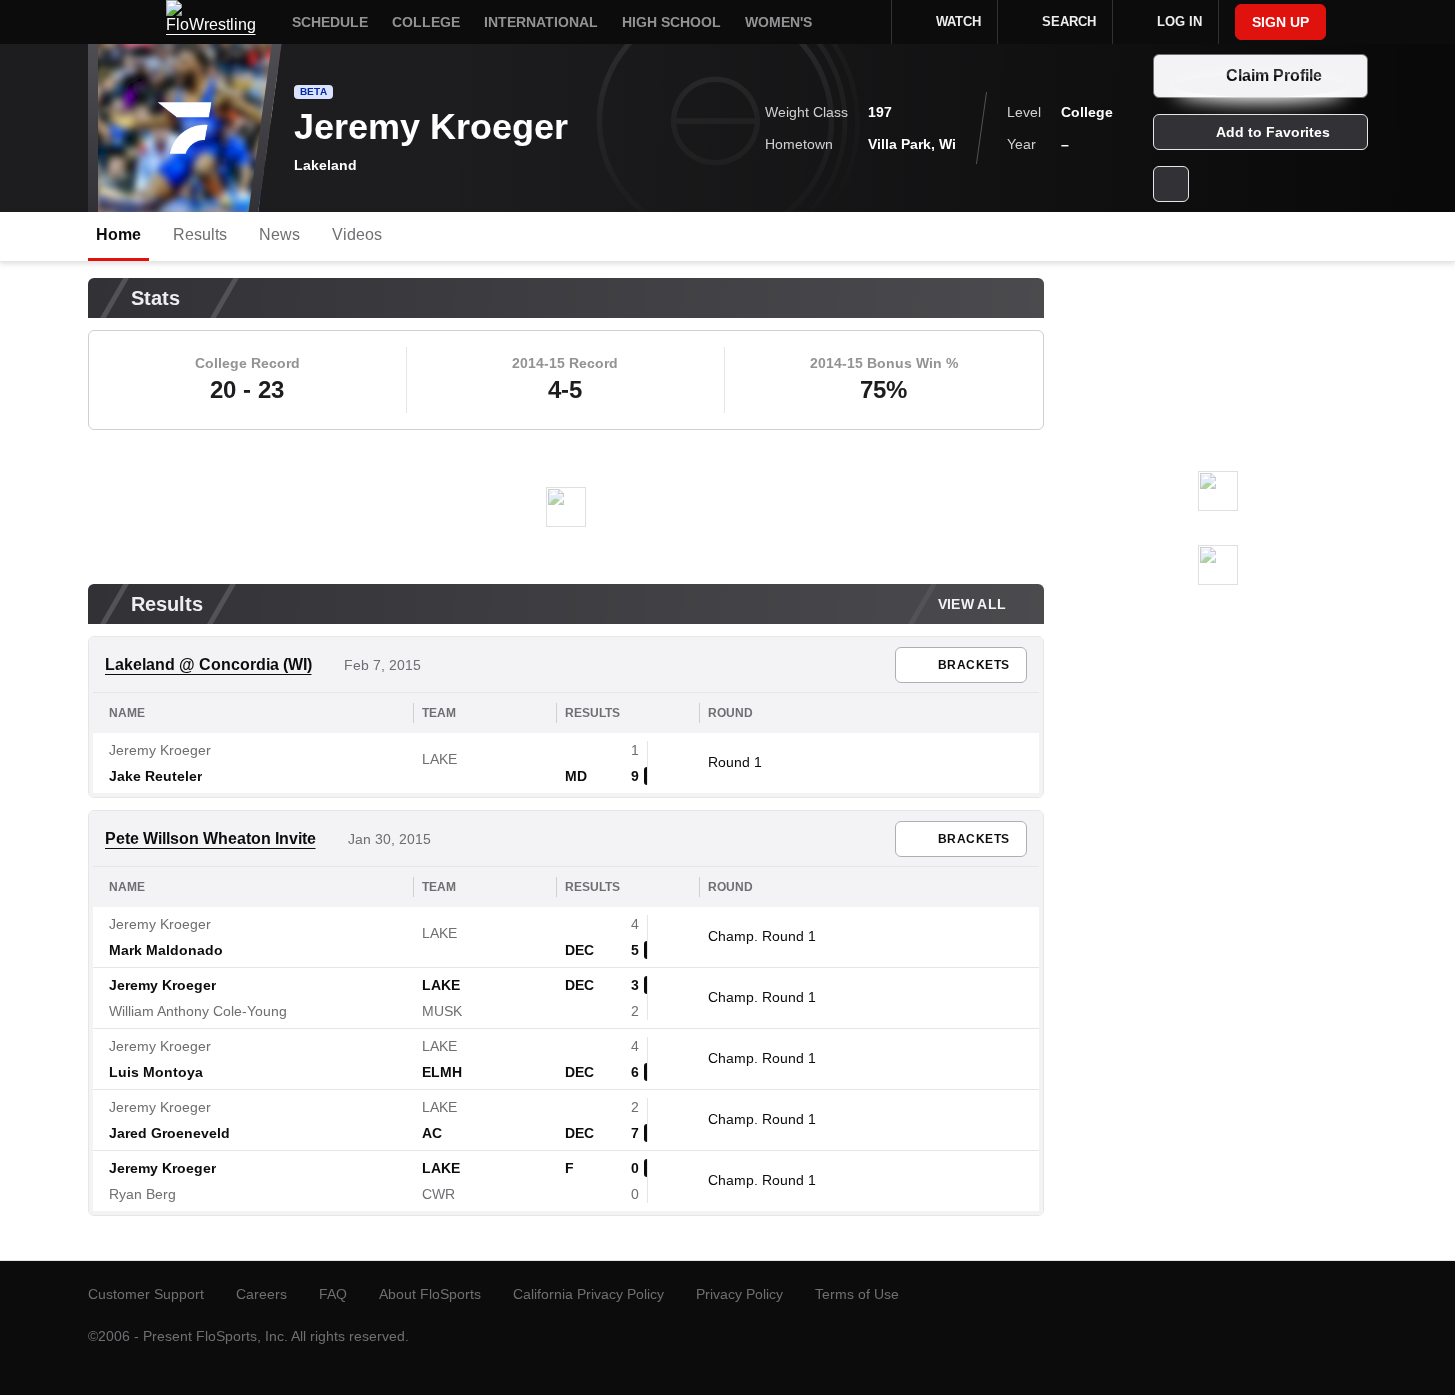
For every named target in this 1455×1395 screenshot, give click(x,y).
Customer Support (146, 1294)
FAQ (333, 1294)
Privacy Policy (739, 1294)
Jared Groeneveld (169, 1133)
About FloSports (430, 1294)
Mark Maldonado (166, 950)
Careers (261, 1294)
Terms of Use (857, 1294)
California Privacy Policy (588, 1294)
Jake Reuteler (155, 776)
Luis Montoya (156, 1072)
